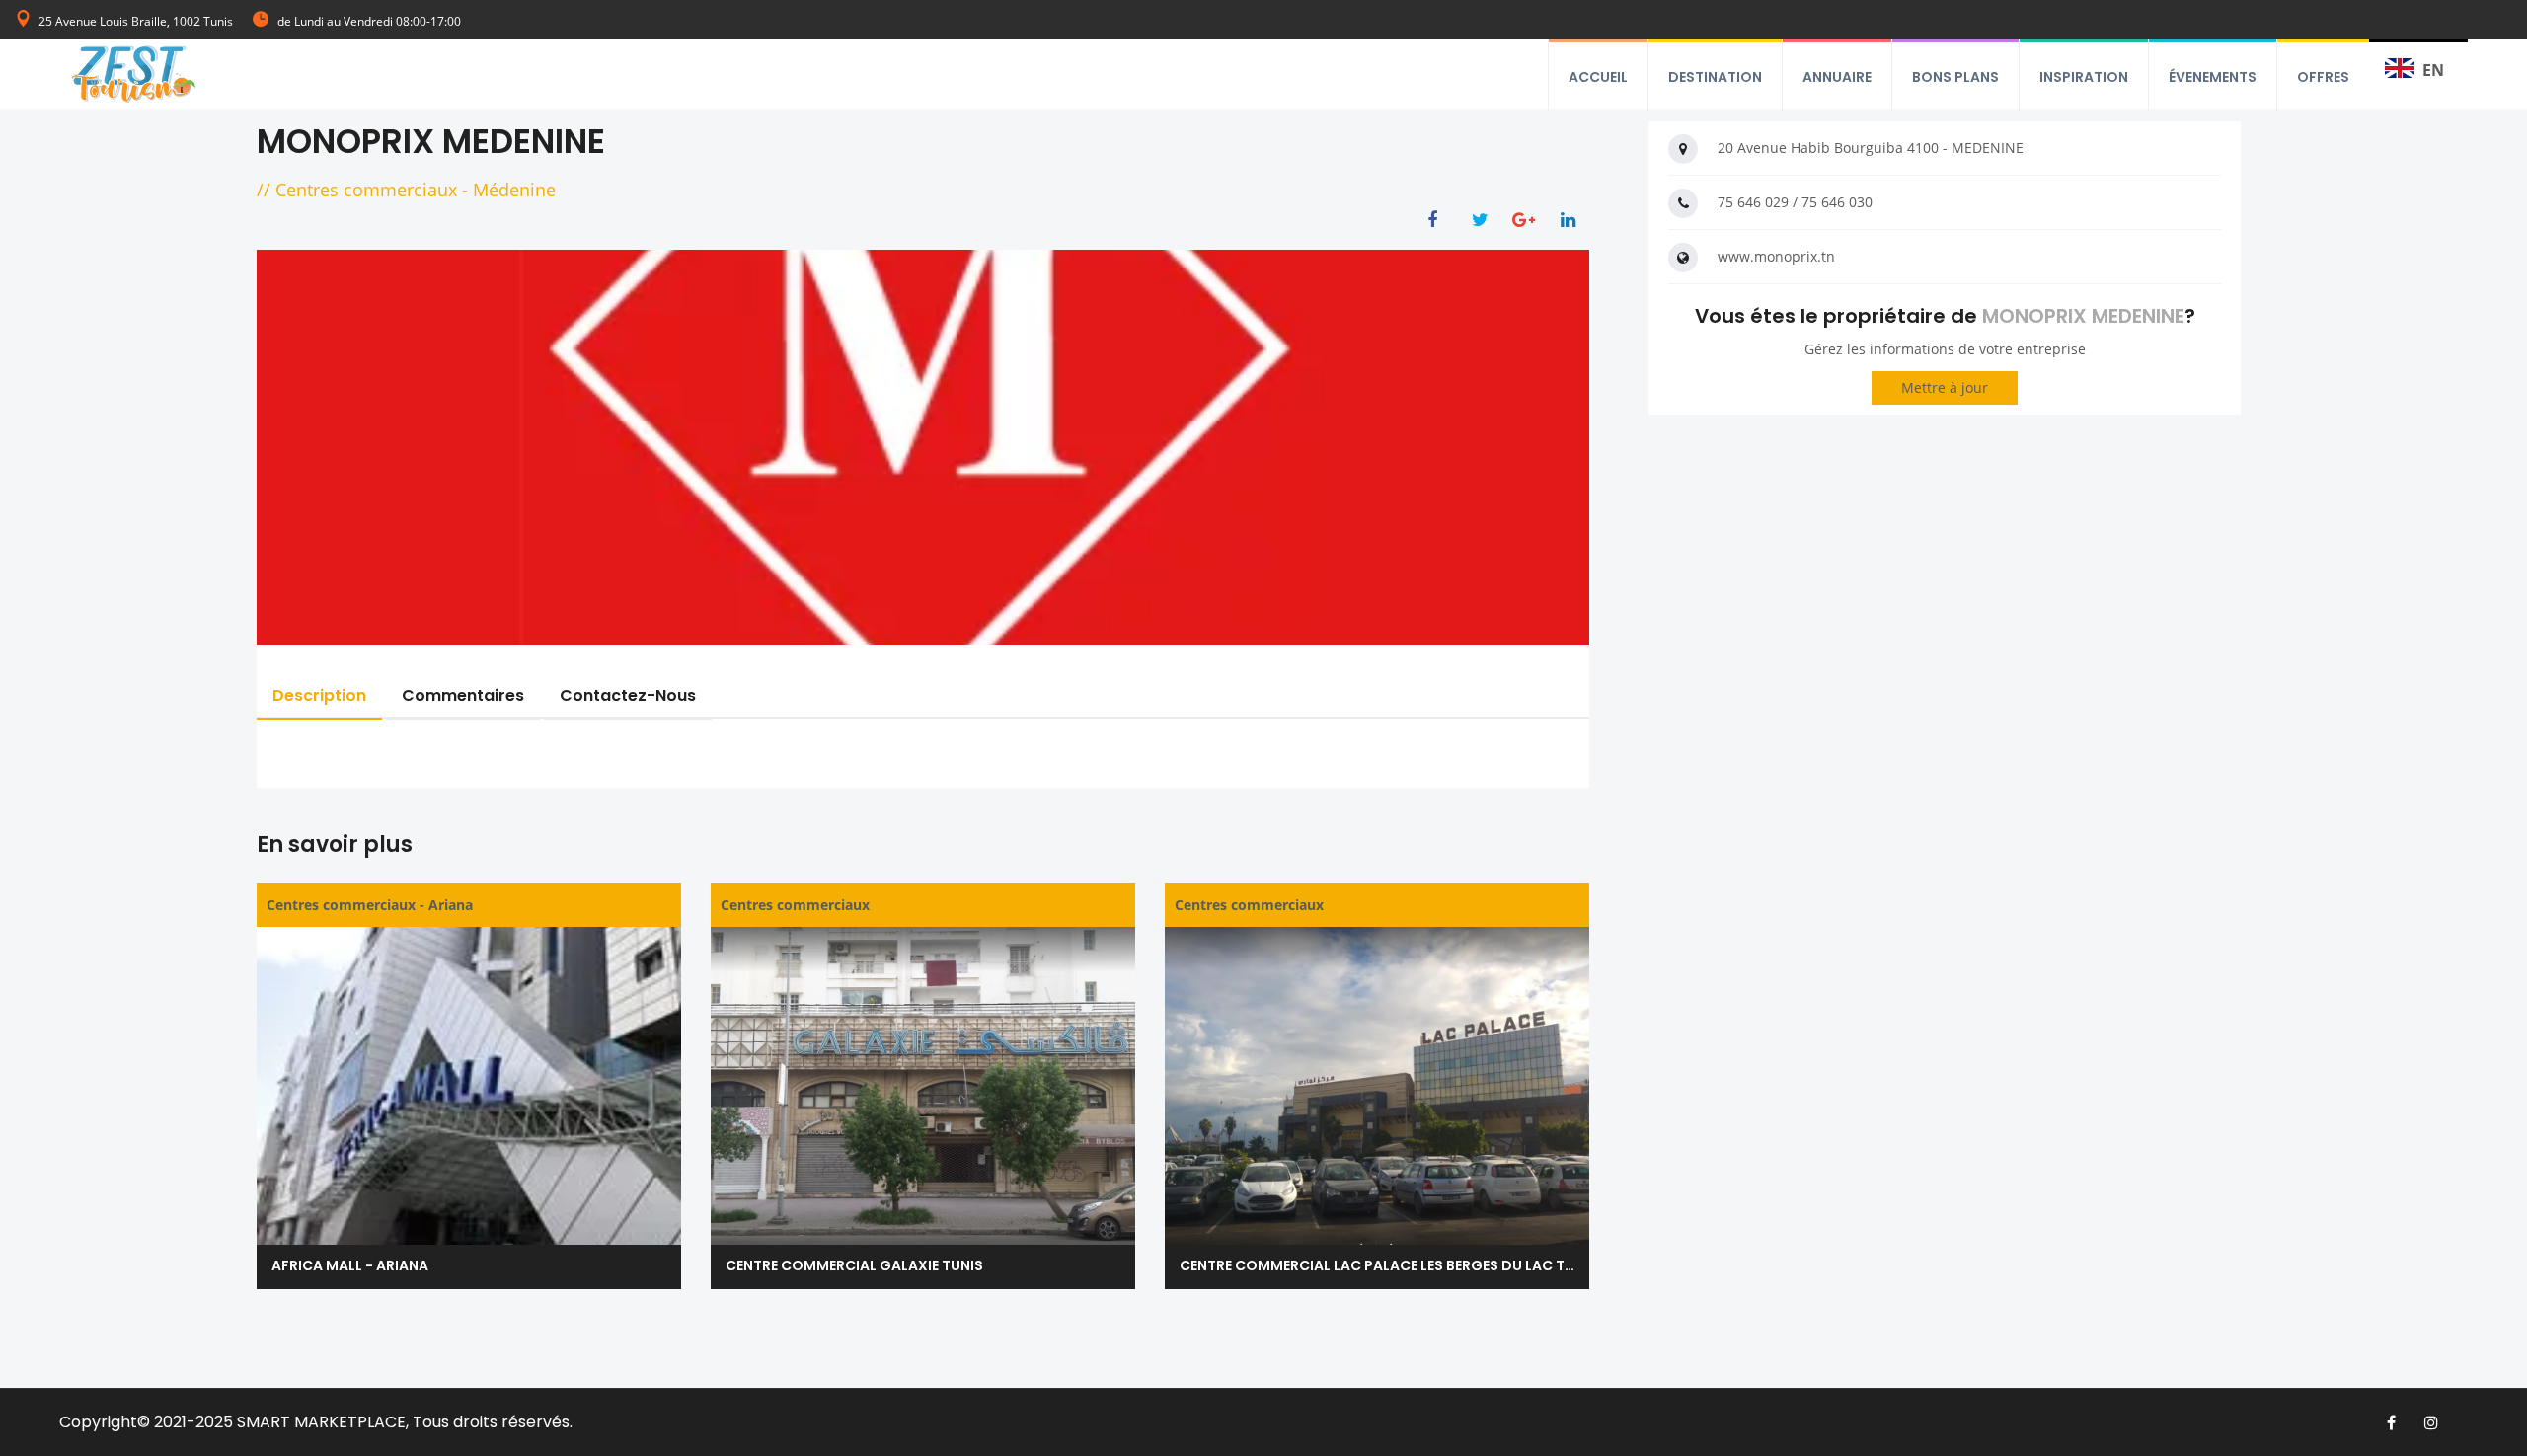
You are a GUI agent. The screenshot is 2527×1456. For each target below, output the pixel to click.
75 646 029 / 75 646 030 (1795, 202)
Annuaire (1837, 77)
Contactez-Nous (628, 695)
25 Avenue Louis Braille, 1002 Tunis (136, 21)
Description (319, 695)
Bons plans (1955, 77)
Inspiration (2084, 77)
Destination (1715, 77)
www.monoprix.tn (1776, 256)
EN (2433, 70)
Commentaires (463, 695)
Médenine (514, 190)
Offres (2323, 77)
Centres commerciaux (366, 190)
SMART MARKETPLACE (321, 1422)
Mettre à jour (1945, 387)
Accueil (1598, 77)
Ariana (451, 905)
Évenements (2213, 77)
